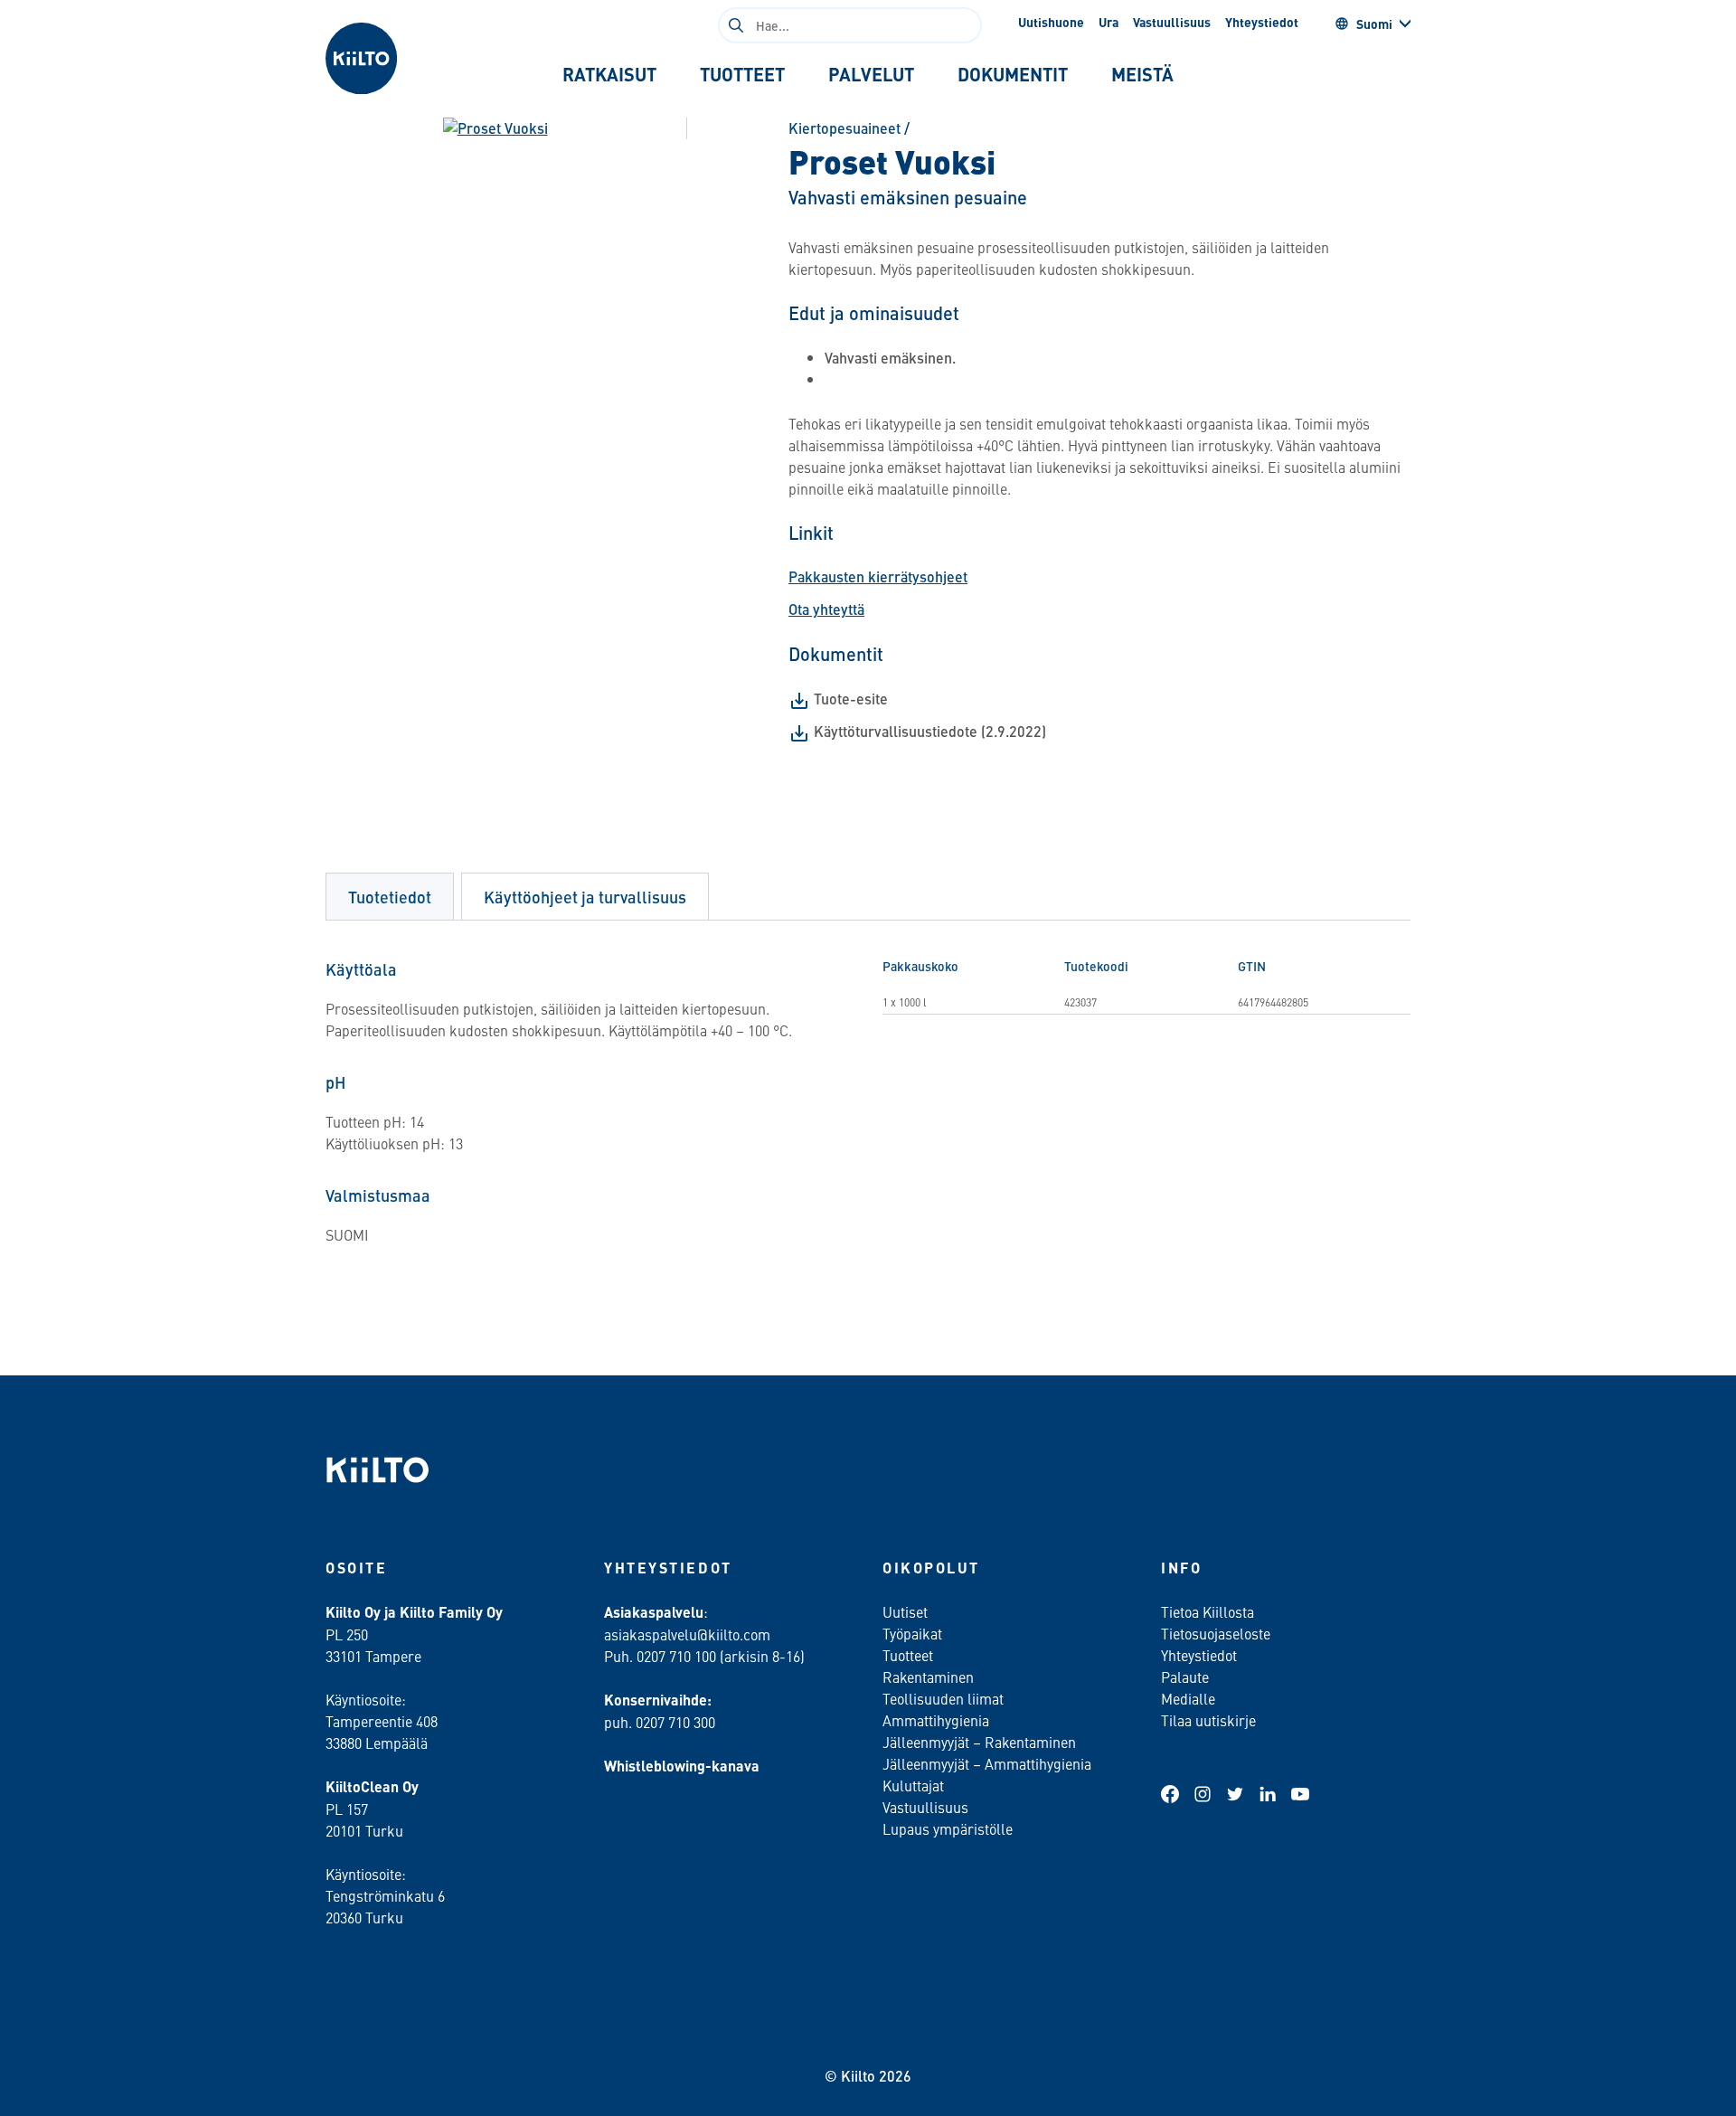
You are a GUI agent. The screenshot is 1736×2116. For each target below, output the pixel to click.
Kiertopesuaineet (844, 128)
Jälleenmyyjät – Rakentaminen (979, 1742)
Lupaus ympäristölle (948, 1828)
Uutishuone (1051, 22)
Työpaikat (912, 1633)
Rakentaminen (928, 1677)
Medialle (1190, 1698)
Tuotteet (908, 1655)
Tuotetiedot (390, 897)
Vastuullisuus (1172, 22)
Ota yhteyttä (826, 609)
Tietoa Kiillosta (1208, 1611)
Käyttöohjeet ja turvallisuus (585, 897)
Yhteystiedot (1262, 22)
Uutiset (905, 1611)
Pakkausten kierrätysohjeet (878, 576)
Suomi (1374, 24)
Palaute (1185, 1677)
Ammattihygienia (936, 1720)
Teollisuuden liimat (943, 1698)
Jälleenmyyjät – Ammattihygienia (987, 1763)
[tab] (609, 74)
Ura (1109, 22)
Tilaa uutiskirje (1208, 1720)
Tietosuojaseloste (1216, 1633)
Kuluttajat (913, 1785)
